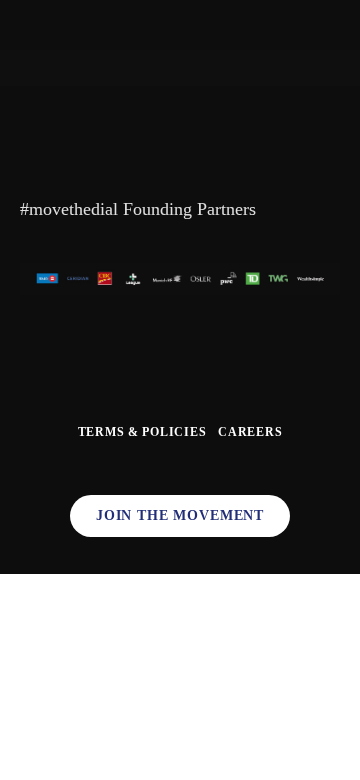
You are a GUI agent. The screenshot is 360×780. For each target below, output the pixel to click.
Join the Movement (180, 515)
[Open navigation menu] (32, 25)
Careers (250, 432)
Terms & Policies (142, 432)
